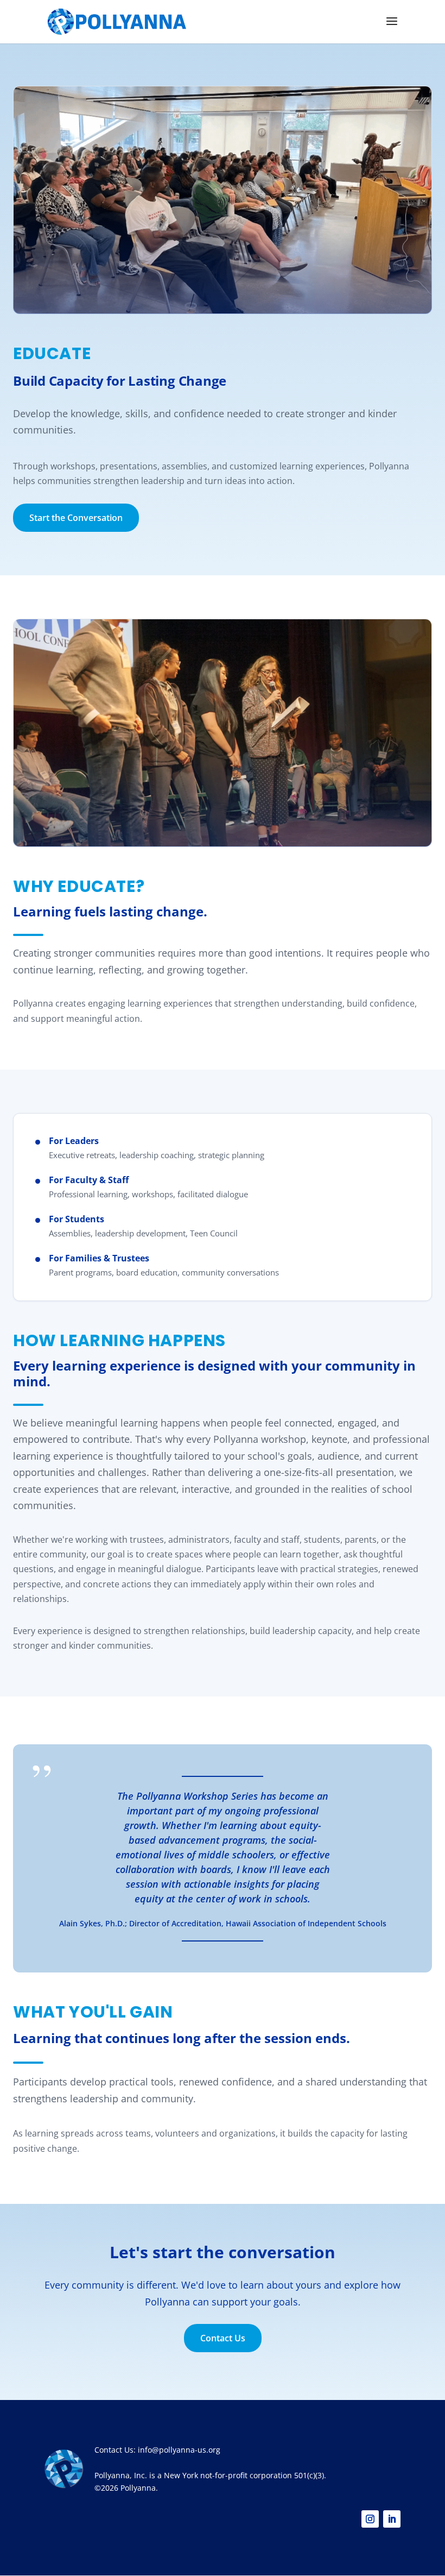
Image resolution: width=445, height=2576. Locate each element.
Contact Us (223, 2338)
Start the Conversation (76, 518)
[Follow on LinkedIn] (392, 2519)
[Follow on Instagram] (370, 2519)
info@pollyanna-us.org (179, 2450)
